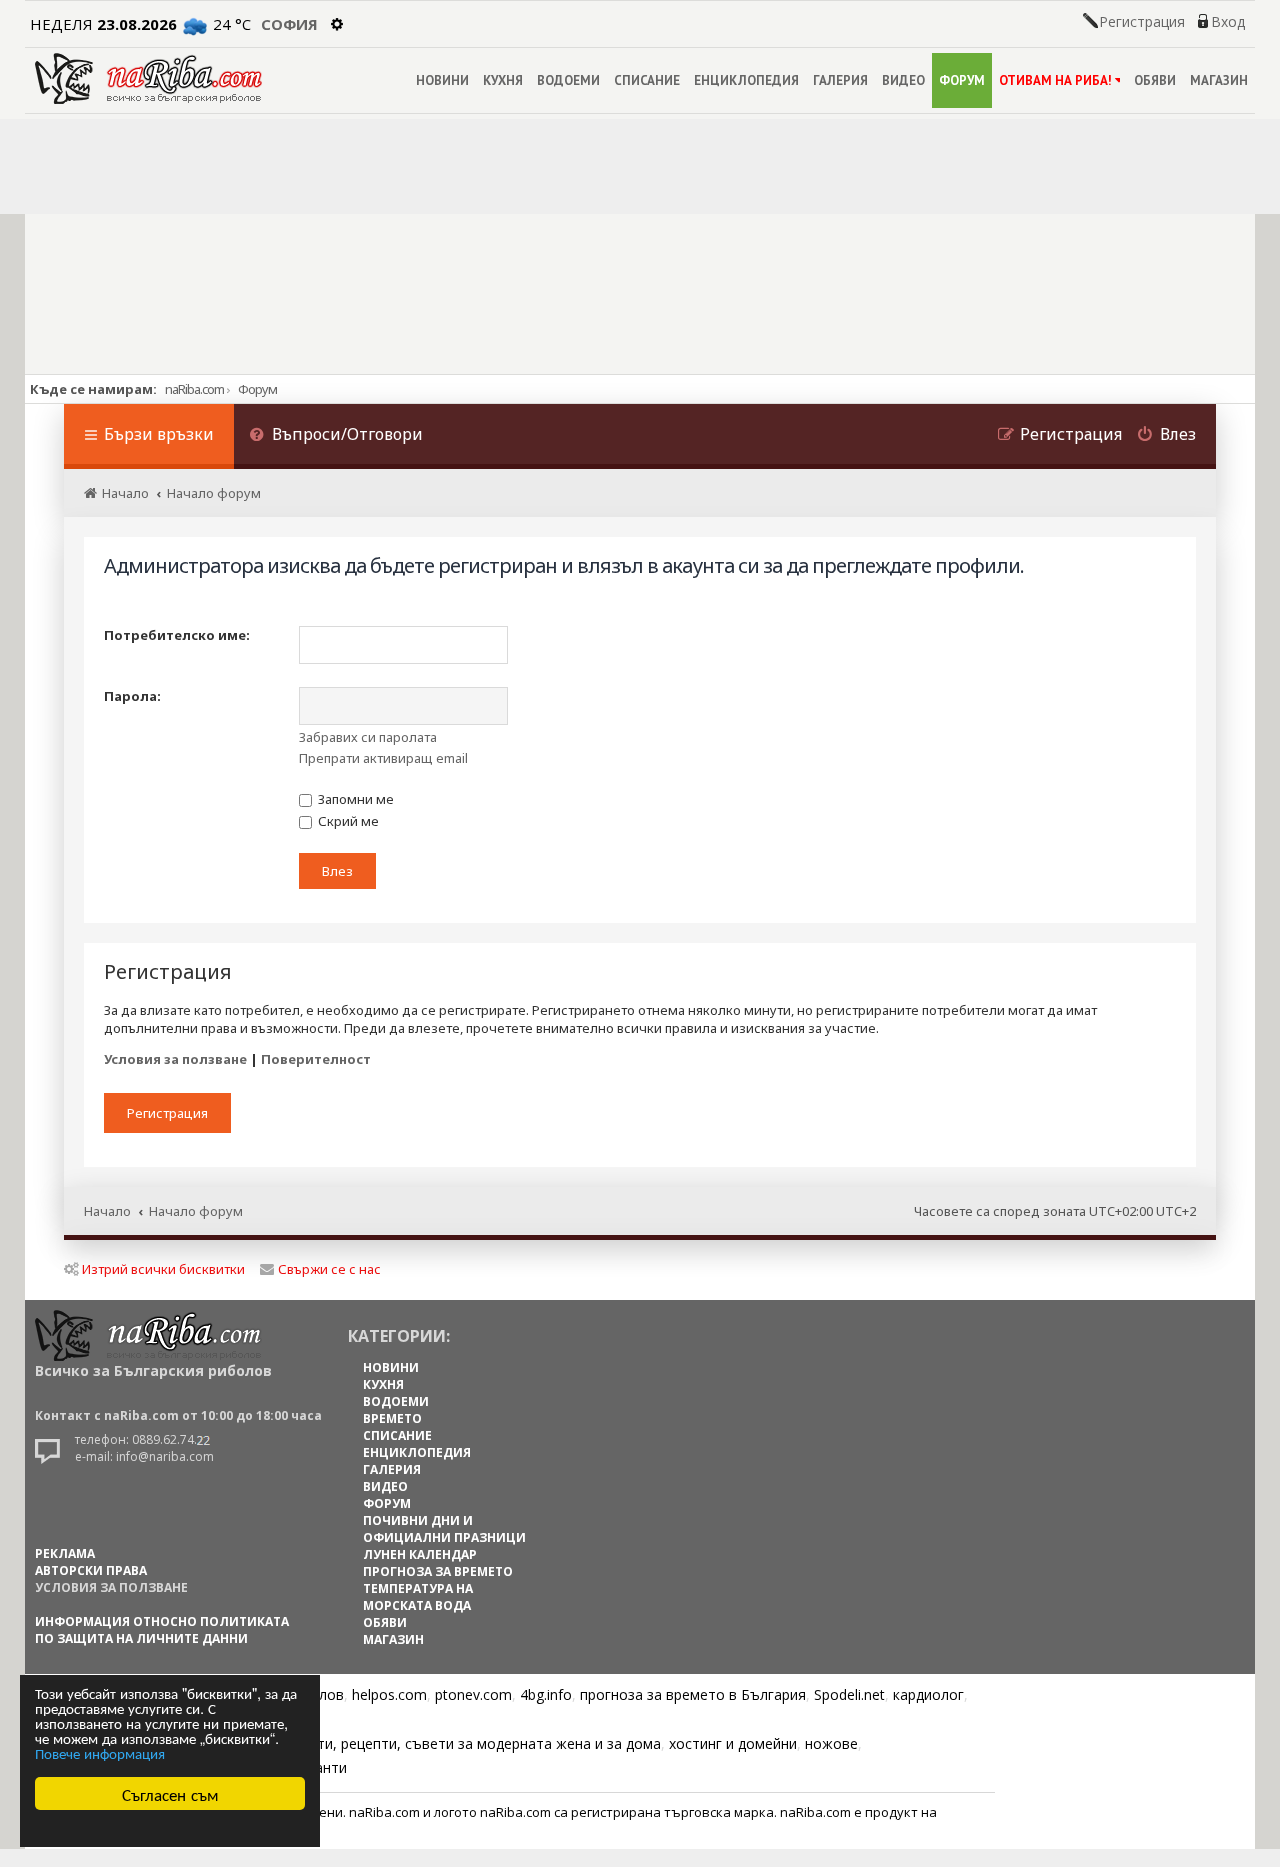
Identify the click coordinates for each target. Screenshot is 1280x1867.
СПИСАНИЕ (647, 80)
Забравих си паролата (368, 737)
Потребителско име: (177, 635)
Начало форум (196, 1211)
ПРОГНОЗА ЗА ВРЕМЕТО (438, 1571)
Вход (1228, 22)
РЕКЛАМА (65, 1553)
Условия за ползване (175, 1059)
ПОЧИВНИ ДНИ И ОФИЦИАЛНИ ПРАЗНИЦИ (444, 1529)
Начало (107, 1211)
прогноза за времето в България (693, 1694)
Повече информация (100, 1752)
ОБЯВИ (1155, 80)
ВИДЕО (903, 80)
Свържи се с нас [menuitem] (329, 1269)
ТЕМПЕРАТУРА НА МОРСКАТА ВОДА (418, 1597)
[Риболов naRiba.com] (148, 78)
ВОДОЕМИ (568, 80)
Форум (257, 389)
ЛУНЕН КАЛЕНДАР (420, 1554)
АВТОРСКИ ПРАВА (91, 1570)
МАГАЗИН (1219, 80)
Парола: (132, 696)
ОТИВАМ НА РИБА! (1055, 80)
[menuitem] (336, 436)
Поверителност (316, 1059)
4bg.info (546, 1694)
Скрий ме (347, 821)
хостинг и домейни (733, 1743)
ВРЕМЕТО (392, 1418)
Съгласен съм (170, 1793)
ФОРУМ (962, 80)
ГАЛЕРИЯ (840, 80)
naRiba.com (194, 389)
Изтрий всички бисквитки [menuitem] (163, 1269)
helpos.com (389, 1694)
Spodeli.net (849, 1694)
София (289, 24)
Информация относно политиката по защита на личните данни (162, 1630)
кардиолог (928, 1694)
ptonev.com (473, 1694)
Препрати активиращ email (383, 758)
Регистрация (1142, 22)
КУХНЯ (503, 80)
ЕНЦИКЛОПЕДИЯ (746, 80)
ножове (831, 1743)
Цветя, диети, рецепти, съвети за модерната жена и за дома (451, 1743)
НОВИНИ (442, 80)
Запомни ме (354, 799)
